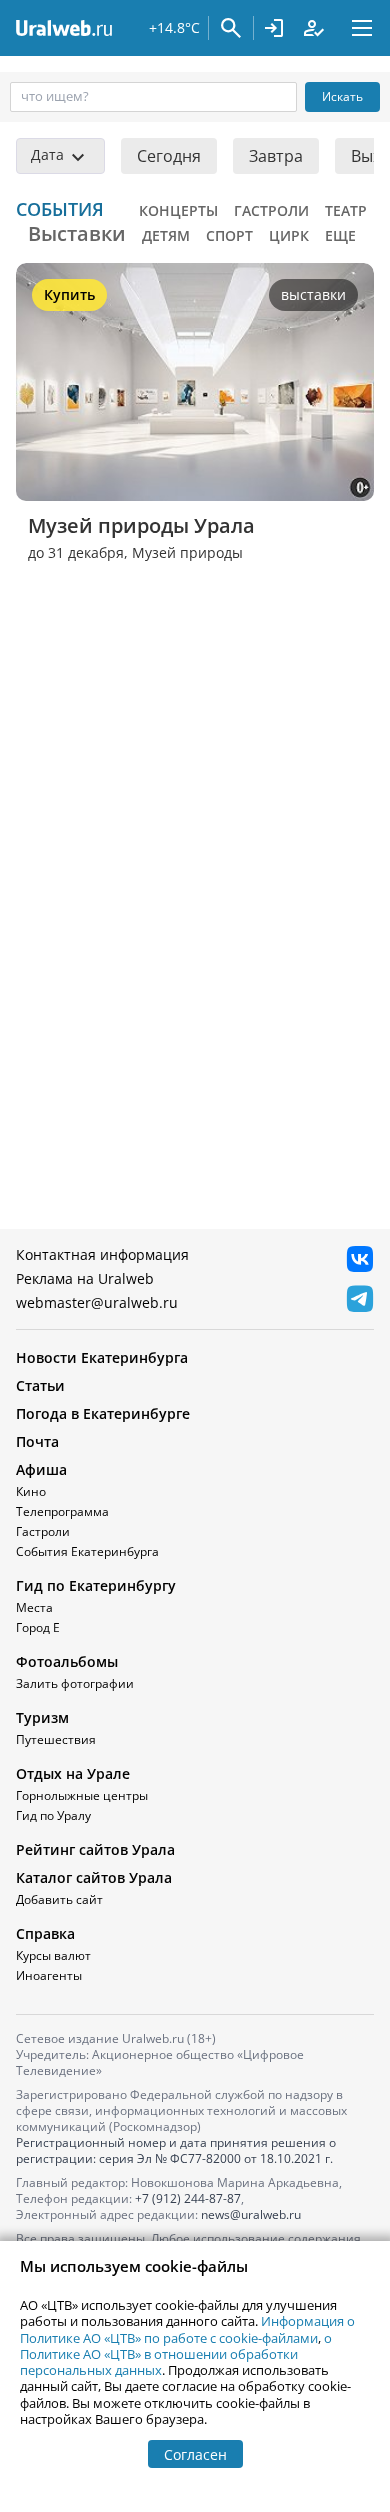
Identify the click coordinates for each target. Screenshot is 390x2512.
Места (34, 1607)
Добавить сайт (59, 1899)
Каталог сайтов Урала (94, 1877)
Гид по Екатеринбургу (96, 1585)
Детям (166, 235)
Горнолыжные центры (82, 1795)
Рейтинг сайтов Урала (95, 1849)
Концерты (178, 210)
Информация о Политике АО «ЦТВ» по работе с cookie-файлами (187, 2329)
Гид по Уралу (53, 1815)
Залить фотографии (75, 1683)
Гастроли (271, 210)
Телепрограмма (62, 1511)
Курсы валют (53, 1955)
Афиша (41, 1469)
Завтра (276, 156)
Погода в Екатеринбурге (103, 1413)
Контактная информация (102, 1254)
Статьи (40, 1385)
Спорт (229, 235)
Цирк (289, 235)
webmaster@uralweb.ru (97, 1302)
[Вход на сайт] (274, 28)
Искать (342, 96)
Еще (340, 235)
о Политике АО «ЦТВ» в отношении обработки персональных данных (176, 2354)
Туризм (42, 1717)
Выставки (77, 233)
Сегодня (169, 156)
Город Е (38, 1627)
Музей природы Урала (141, 525)
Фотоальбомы (67, 1661)
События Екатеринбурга (87, 1551)
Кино (31, 1491)
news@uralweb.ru (251, 2214)
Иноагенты (49, 1975)
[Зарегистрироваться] (314, 28)
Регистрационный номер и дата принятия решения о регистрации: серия (176, 2150)
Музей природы (187, 552)
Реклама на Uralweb (85, 1278)
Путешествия (56, 1739)
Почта (37, 1441)
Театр (346, 210)
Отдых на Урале (73, 1773)
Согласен (195, 2454)
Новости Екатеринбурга (102, 1357)
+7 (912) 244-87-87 (188, 2198)
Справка (45, 1933)
